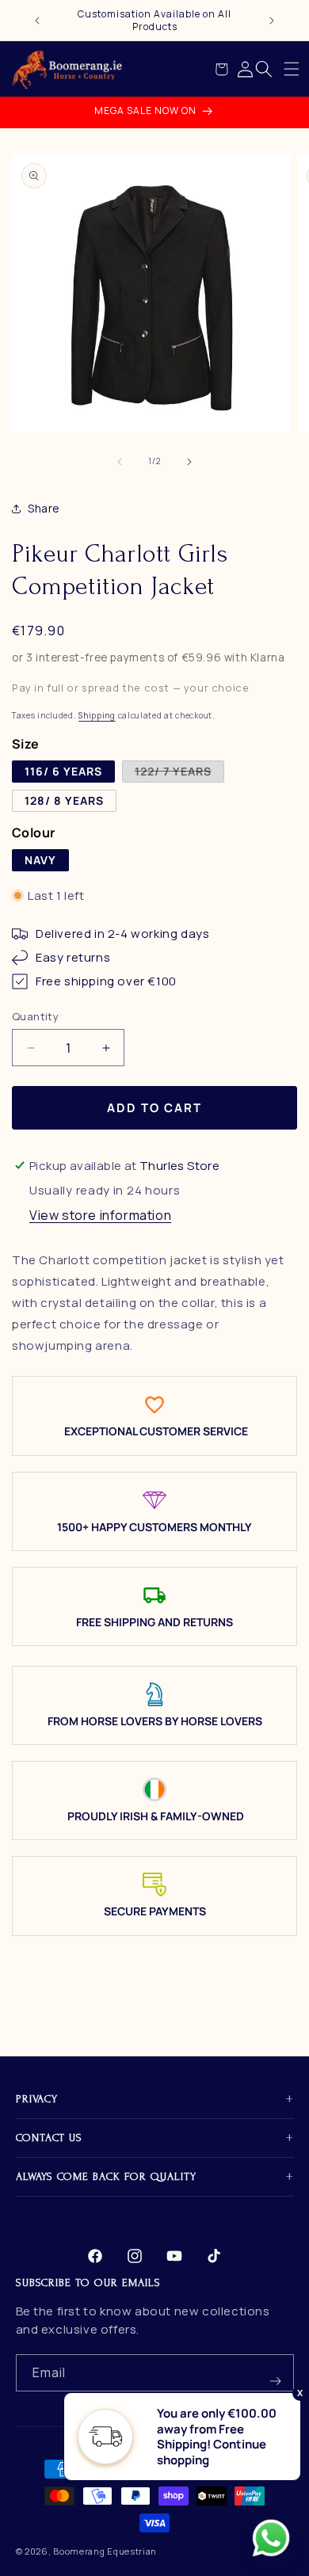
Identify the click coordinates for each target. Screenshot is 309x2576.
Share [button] (44, 508)
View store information (100, 1215)
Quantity (35, 1016)
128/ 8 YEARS (64, 800)
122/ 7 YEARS (179, 773)
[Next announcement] (272, 21)
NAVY (40, 860)
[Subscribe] (276, 2373)
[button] (292, 69)
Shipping (97, 715)
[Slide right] (189, 462)
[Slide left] (120, 462)
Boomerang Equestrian (105, 2551)
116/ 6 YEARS (63, 771)
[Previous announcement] (37, 21)
